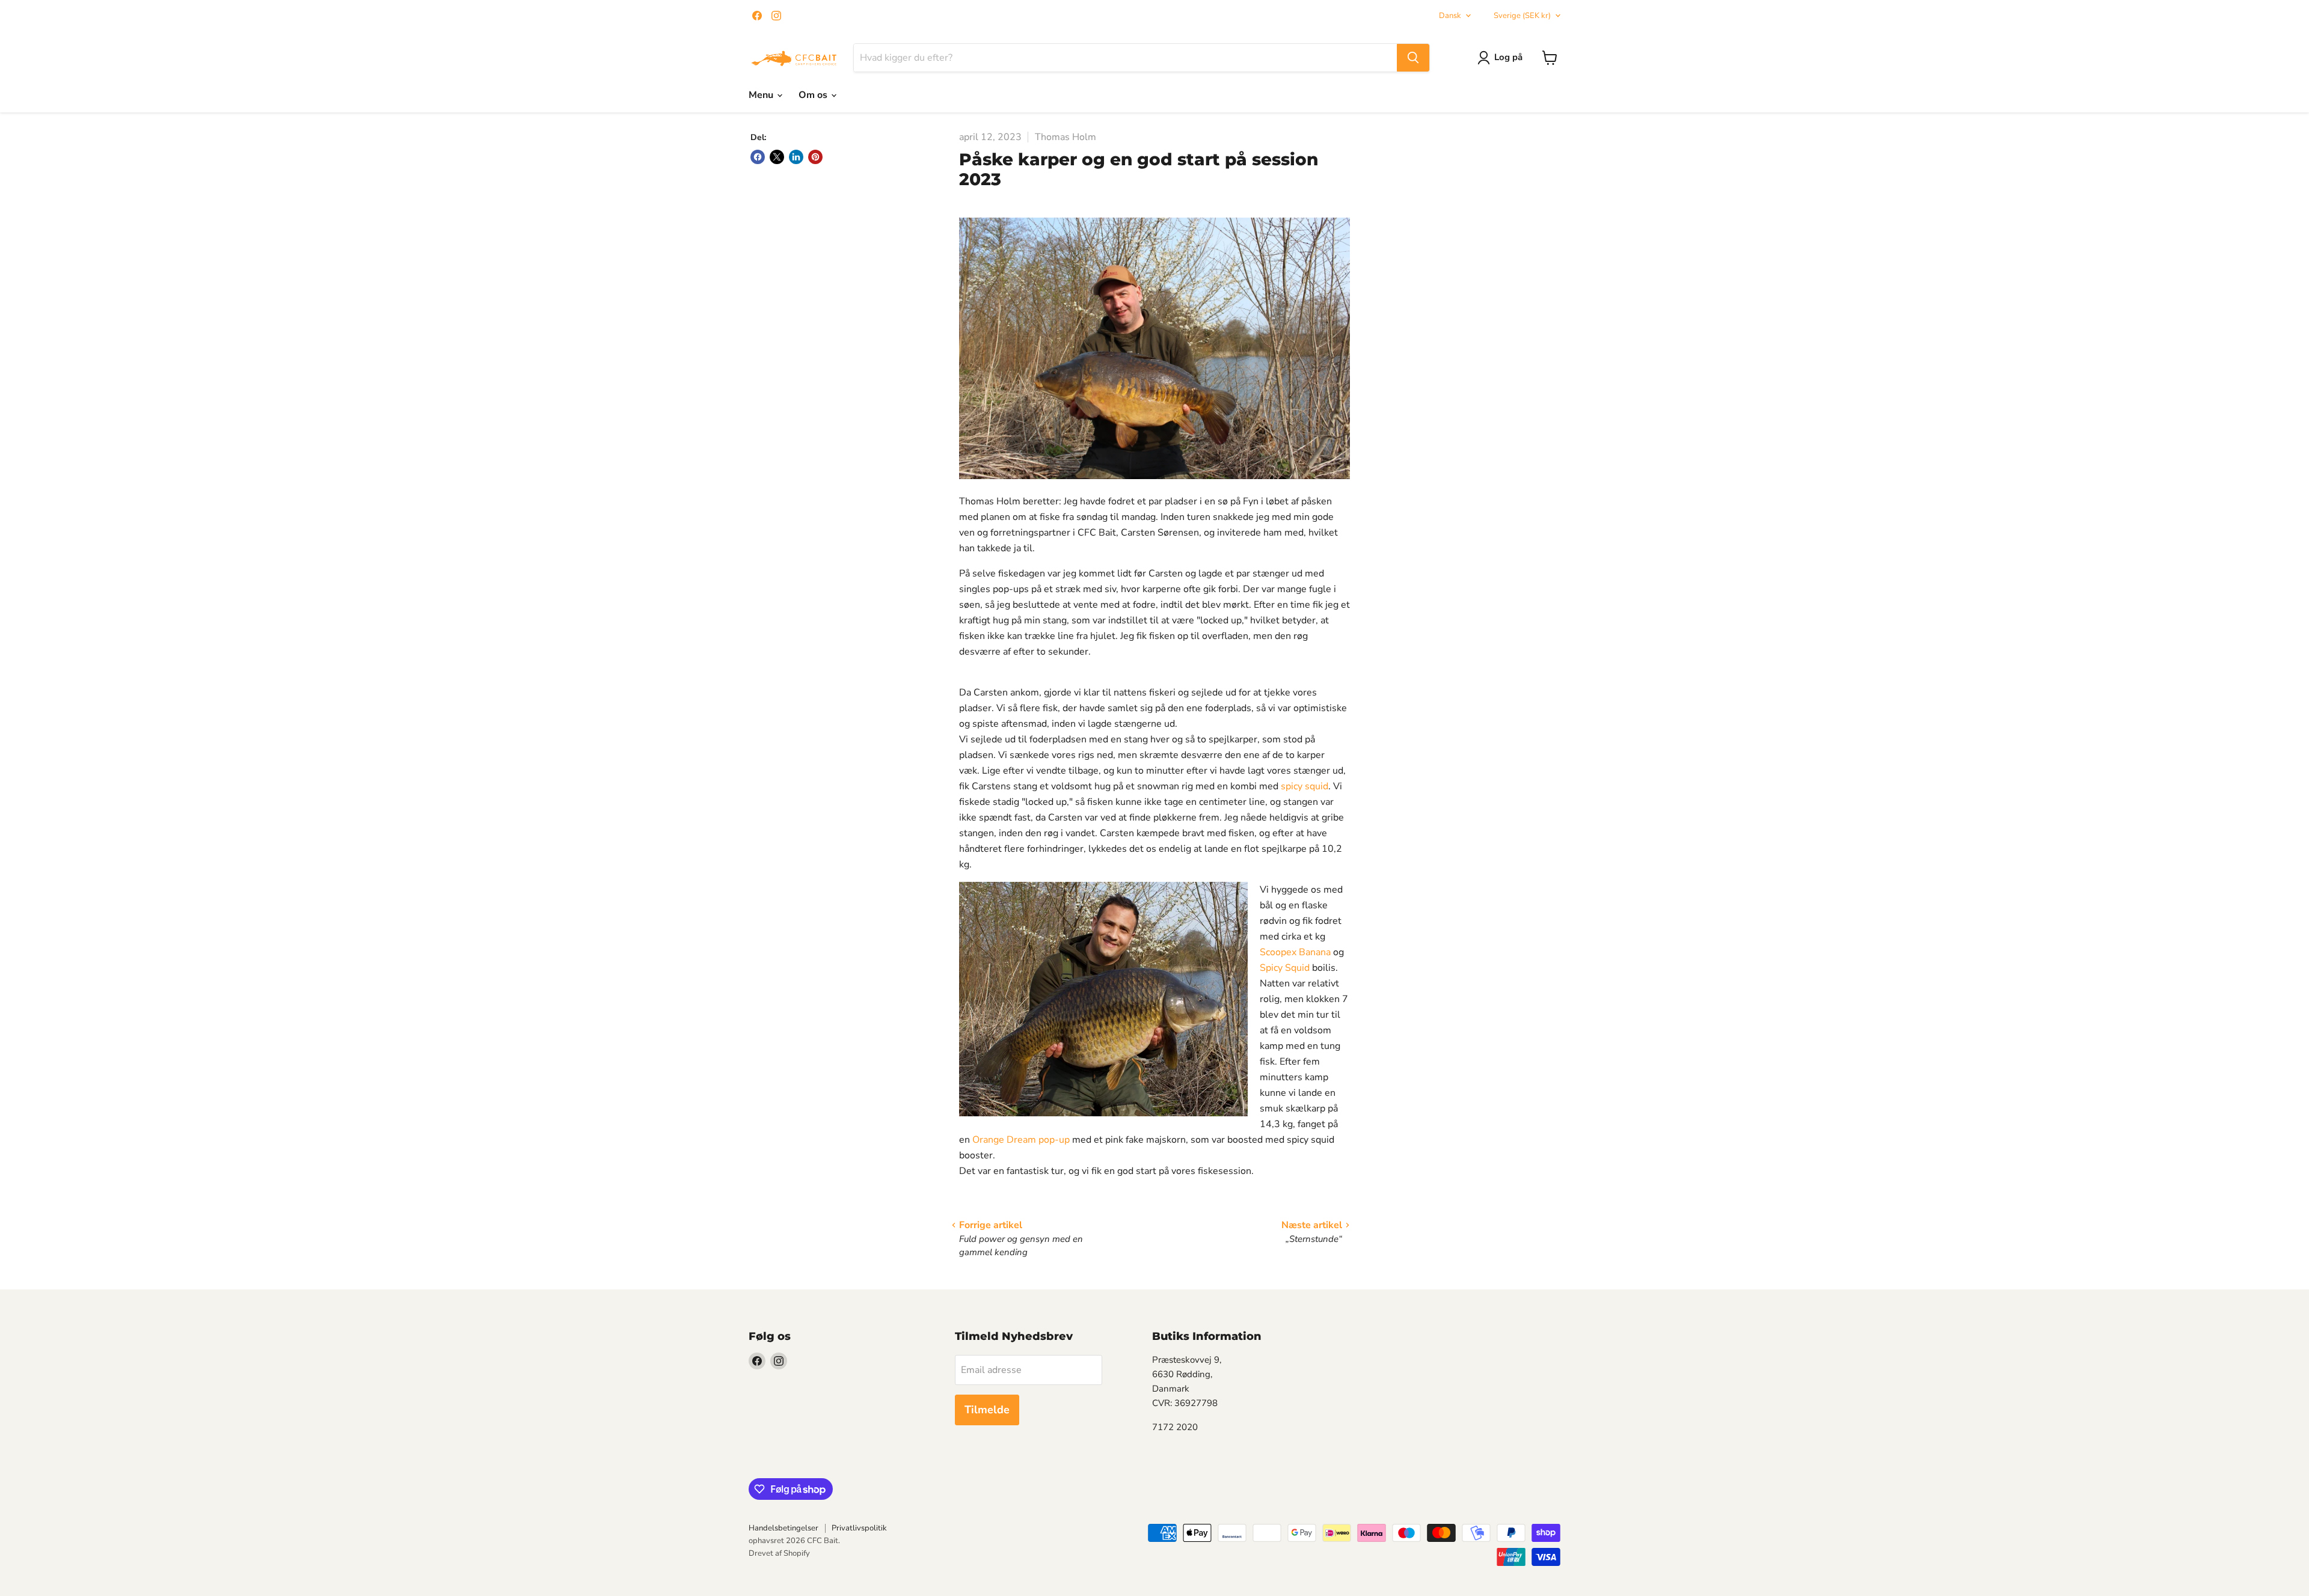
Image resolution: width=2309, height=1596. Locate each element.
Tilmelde (987, 1410)
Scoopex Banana (1295, 952)
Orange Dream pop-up (1021, 1140)
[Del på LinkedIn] (796, 157)
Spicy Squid (1285, 968)
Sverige (1522, 16)
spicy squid (1305, 786)
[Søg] (1413, 58)
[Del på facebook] (758, 157)
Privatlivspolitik (859, 1528)
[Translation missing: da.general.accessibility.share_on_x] (777, 157)
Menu (762, 95)
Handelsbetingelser (783, 1528)
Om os (814, 95)
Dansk (1450, 16)
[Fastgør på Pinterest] (815, 157)
